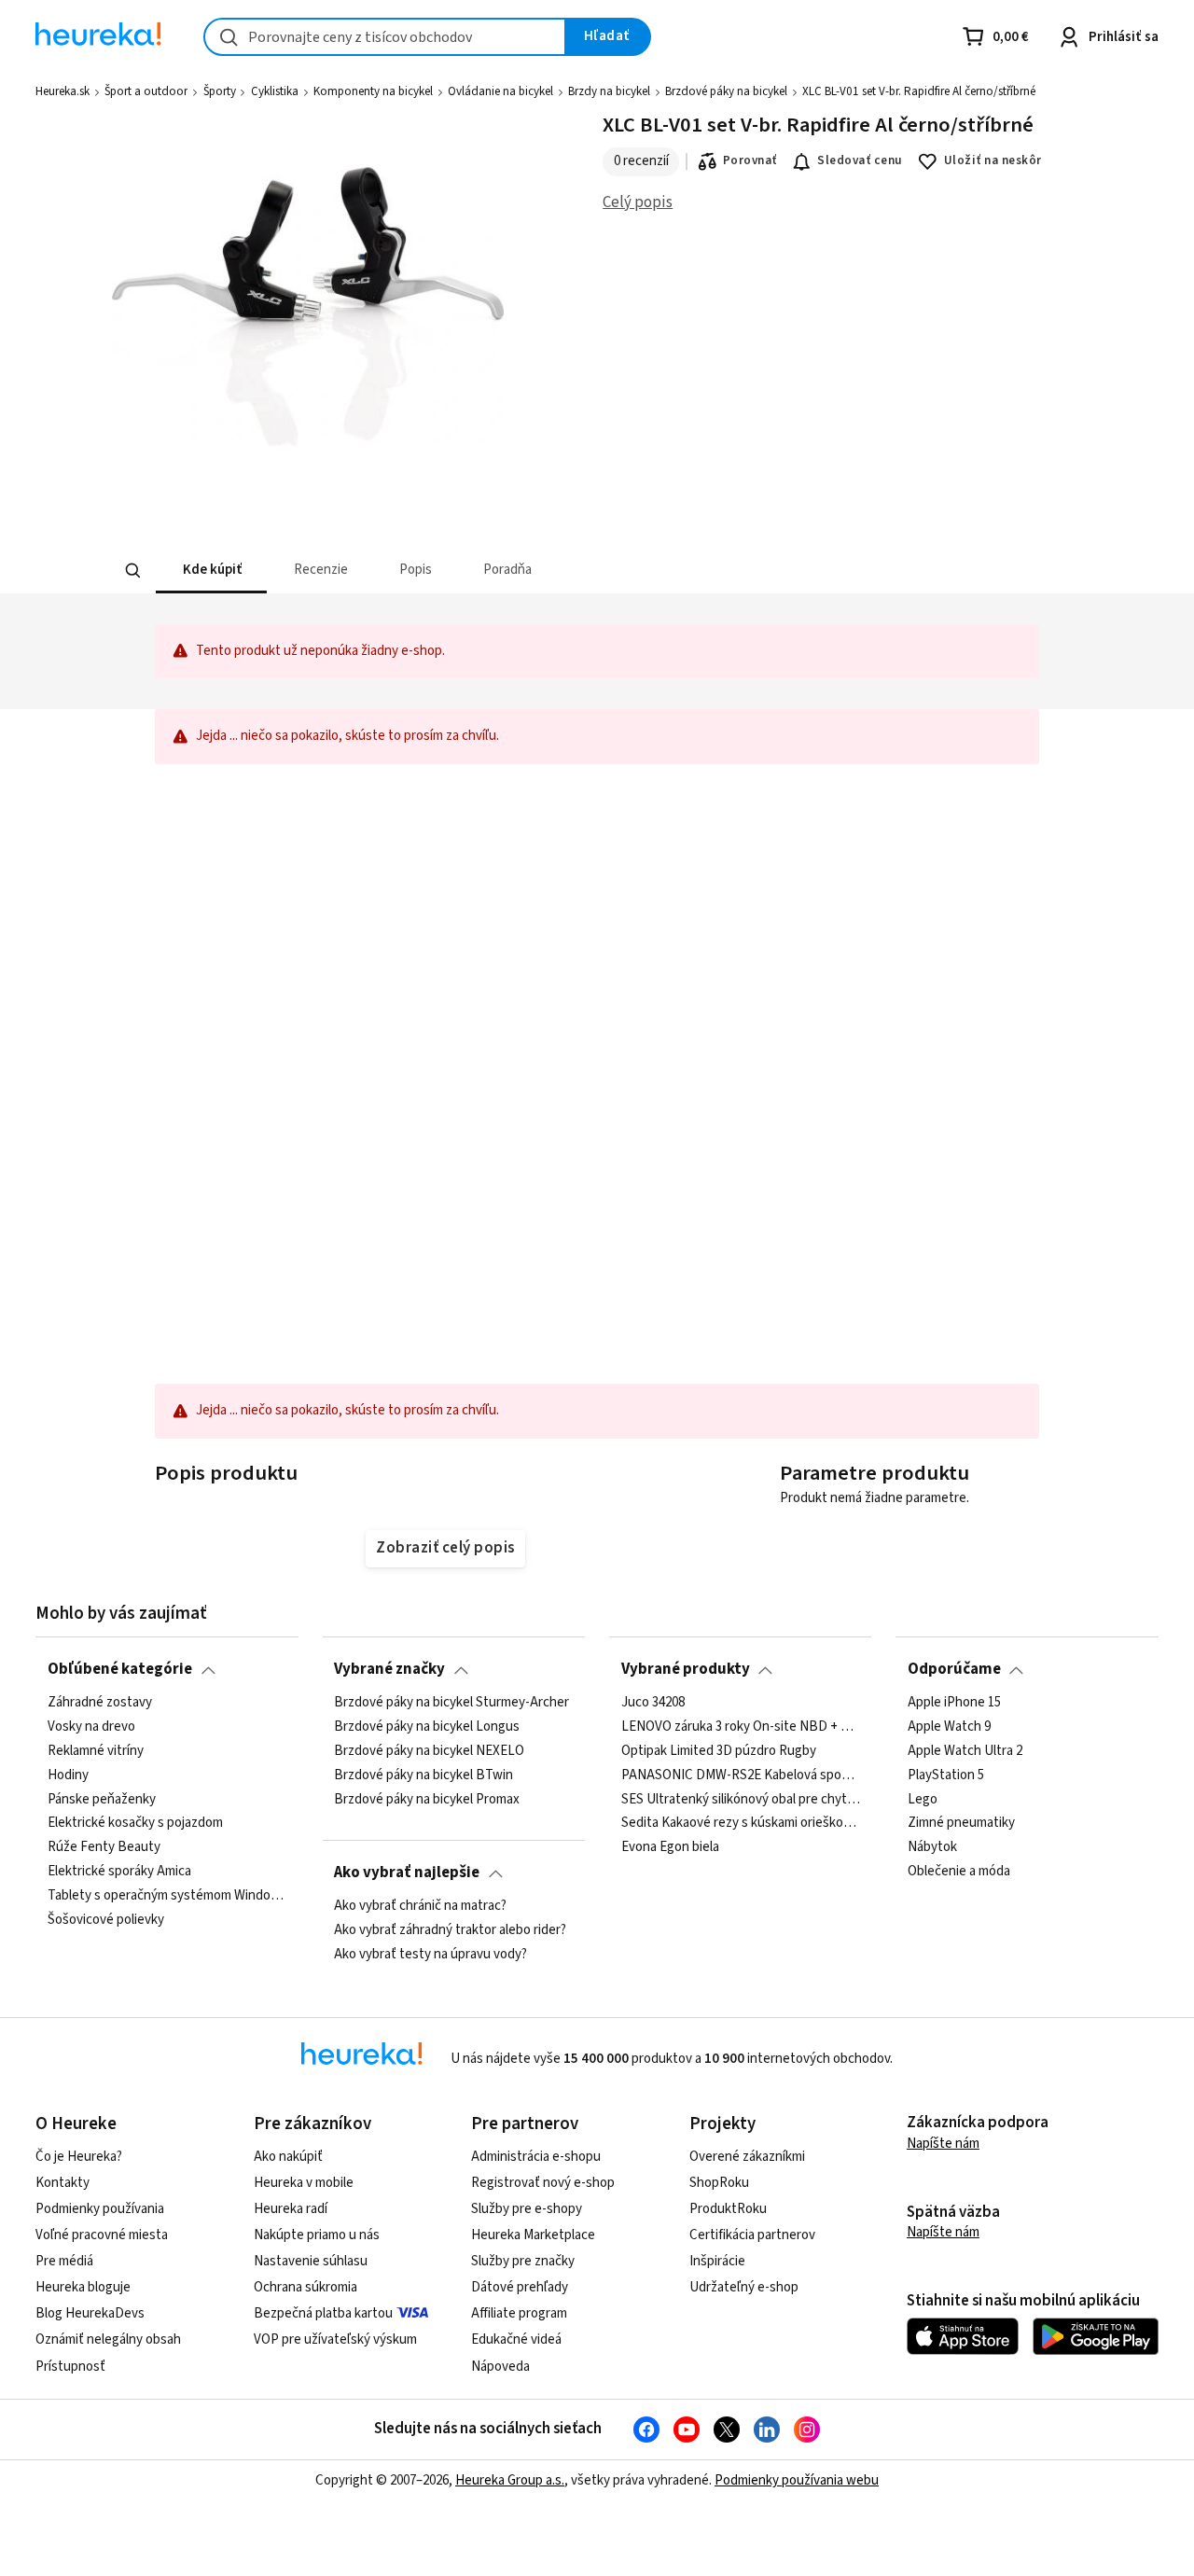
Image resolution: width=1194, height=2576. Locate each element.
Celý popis (638, 202)
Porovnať (750, 160)
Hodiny (68, 1775)
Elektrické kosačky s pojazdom (135, 1823)
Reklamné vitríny (96, 1750)
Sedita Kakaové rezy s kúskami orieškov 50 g (741, 1823)
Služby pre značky (523, 2261)
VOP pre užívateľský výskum (335, 2339)
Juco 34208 (653, 1703)
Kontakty (62, 2183)
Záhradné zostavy (100, 1703)
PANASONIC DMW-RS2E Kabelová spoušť (741, 1775)
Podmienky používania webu (797, 2480)
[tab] (210, 571)
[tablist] (459, 571)
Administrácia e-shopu (536, 2157)
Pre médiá (64, 2261)
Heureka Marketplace (533, 2235)
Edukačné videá (516, 2339)
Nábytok (932, 1847)
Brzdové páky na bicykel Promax (427, 1799)
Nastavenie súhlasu (311, 2261)
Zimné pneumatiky (961, 1823)
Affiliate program (519, 2313)
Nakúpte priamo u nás (317, 2235)
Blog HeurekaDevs (90, 2313)
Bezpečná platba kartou (323, 2313)
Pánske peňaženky (102, 1799)
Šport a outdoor (146, 91)
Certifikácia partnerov (752, 2235)
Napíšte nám (943, 2144)
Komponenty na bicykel (373, 91)
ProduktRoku (728, 2209)
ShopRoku (719, 2183)
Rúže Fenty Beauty (104, 1847)
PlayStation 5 (946, 1775)
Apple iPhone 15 (954, 1703)
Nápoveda (500, 2367)
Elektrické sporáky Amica (119, 1872)
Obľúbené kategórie (120, 1669)
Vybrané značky (389, 1669)
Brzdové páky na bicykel (726, 91)
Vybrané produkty (686, 1669)
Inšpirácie (717, 2261)
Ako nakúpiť (288, 2157)
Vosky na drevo (91, 1727)
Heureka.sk (62, 91)
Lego (923, 1799)
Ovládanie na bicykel (500, 91)
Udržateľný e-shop (744, 2287)
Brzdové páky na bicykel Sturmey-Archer (451, 1703)
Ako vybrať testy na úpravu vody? (430, 1954)
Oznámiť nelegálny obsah (108, 2339)
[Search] (132, 571)
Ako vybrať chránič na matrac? (420, 1906)
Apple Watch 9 (949, 1727)
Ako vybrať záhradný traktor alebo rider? (450, 1930)
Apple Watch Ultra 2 (965, 1750)
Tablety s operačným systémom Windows (167, 1896)
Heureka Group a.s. (510, 2480)
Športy (220, 91)
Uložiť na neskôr (993, 160)
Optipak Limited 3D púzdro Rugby (719, 1750)
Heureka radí (291, 2209)
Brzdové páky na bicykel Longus (427, 1727)
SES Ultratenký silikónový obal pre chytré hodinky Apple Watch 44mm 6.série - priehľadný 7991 (741, 1799)
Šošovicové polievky (106, 1920)
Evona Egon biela (670, 1847)
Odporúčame (954, 1669)
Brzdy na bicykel (609, 91)
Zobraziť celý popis (445, 1548)
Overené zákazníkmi (747, 2157)
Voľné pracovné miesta (102, 2235)
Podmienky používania (100, 2209)
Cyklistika (275, 91)
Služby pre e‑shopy (527, 2209)
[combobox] (385, 37)
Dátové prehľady (520, 2287)
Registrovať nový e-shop (543, 2183)
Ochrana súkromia (305, 2287)
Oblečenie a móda (959, 1872)
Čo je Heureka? (79, 2157)
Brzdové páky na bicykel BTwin (423, 1775)
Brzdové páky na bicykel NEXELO (429, 1750)
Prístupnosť (70, 2367)
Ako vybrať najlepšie (407, 1873)
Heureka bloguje (83, 2287)
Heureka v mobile (304, 2183)
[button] (210, 571)
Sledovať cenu (860, 160)
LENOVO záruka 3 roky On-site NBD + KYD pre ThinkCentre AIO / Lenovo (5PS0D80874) (741, 1727)
